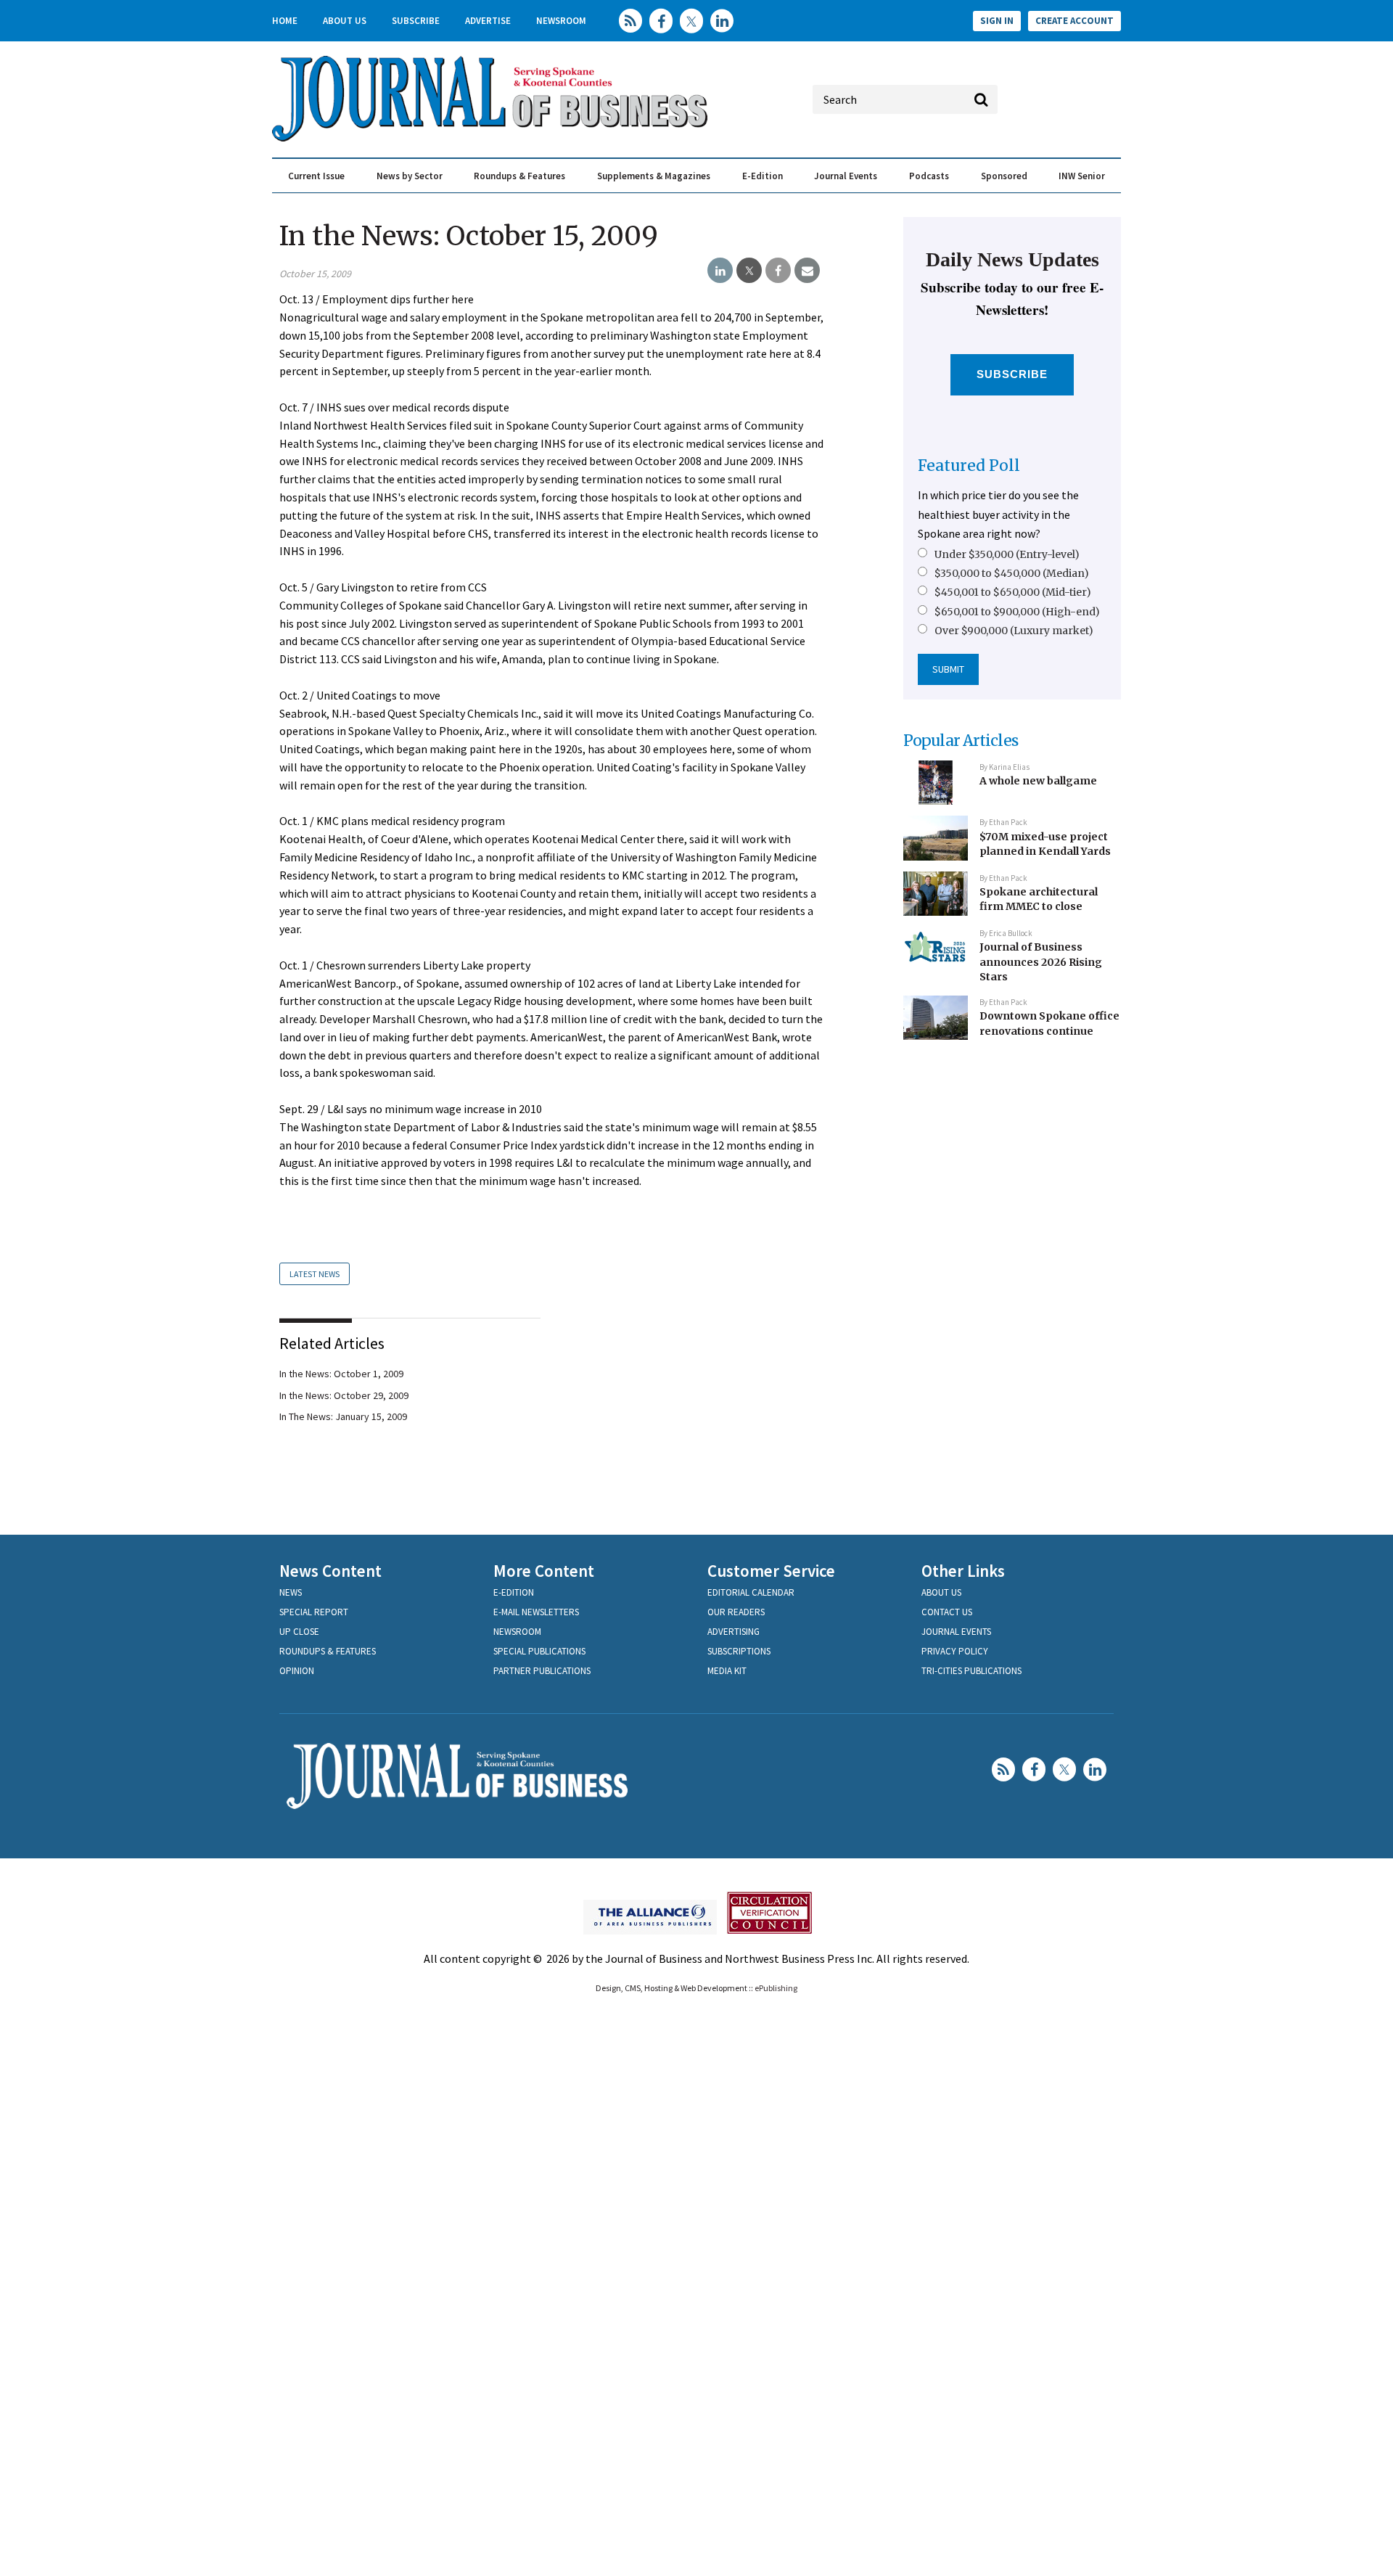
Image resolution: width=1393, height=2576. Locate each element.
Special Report (314, 1612)
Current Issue (316, 176)
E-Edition (763, 176)
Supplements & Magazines (654, 176)
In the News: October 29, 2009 (344, 1395)
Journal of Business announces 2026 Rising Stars (1041, 962)
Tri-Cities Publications (971, 1671)
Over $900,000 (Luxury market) (1014, 631)
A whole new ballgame (1038, 781)
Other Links (963, 1571)
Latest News (315, 1274)
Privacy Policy (955, 1651)
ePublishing (776, 1988)
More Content (544, 1571)
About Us (345, 21)
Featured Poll (969, 465)
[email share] (807, 271)
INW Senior (1082, 176)
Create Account (1074, 21)
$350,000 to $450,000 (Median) (1012, 573)
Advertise (488, 21)
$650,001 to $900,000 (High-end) (1017, 612)
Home (285, 21)
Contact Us (947, 1612)
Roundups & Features (519, 176)
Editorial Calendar (751, 1592)
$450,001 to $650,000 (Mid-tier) (1013, 592)
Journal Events (846, 176)
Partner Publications (542, 1671)
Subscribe (416, 21)
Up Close (299, 1632)
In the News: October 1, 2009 (341, 1374)
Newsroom (561, 21)
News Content (330, 1571)
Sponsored (1004, 176)
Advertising (734, 1632)
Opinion (297, 1671)
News (291, 1592)
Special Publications (539, 1651)
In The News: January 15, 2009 (343, 1416)
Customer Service (771, 1571)
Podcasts (929, 176)
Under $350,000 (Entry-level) (1007, 554)
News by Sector (410, 176)
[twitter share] (749, 271)
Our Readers (736, 1612)
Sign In (997, 21)
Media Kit (727, 1671)
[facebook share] (778, 271)
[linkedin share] (720, 271)
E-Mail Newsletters (536, 1612)
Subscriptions (739, 1651)
